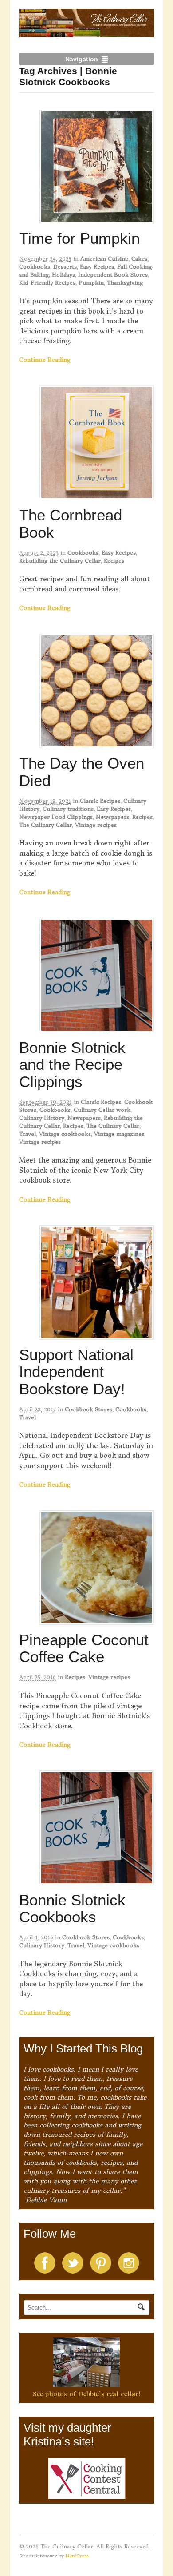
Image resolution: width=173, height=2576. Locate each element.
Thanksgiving (125, 283)
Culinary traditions (68, 809)
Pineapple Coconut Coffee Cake (84, 1648)
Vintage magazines (119, 1134)
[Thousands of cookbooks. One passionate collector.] (87, 32)
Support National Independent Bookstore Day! (76, 1372)
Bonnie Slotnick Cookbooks (72, 1909)
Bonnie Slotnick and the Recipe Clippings (72, 1064)
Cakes (139, 259)
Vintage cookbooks (65, 1134)
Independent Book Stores (113, 275)
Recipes (114, 561)
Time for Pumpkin (79, 238)
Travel (28, 1134)
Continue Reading (45, 360)
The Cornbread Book (71, 524)
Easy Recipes (97, 267)
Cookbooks (35, 267)
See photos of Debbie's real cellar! (87, 2394)
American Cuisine (104, 259)
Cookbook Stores (88, 1409)
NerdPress (77, 2556)
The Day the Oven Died (82, 772)
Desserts (65, 267)
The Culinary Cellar (45, 825)
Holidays (63, 275)
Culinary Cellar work (102, 1110)
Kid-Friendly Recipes (47, 283)
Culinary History (42, 1118)
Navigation (82, 59)
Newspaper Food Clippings (56, 817)
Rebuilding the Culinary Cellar (60, 561)
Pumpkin (91, 283)
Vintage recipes (96, 825)
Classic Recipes (100, 801)
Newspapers (112, 817)
